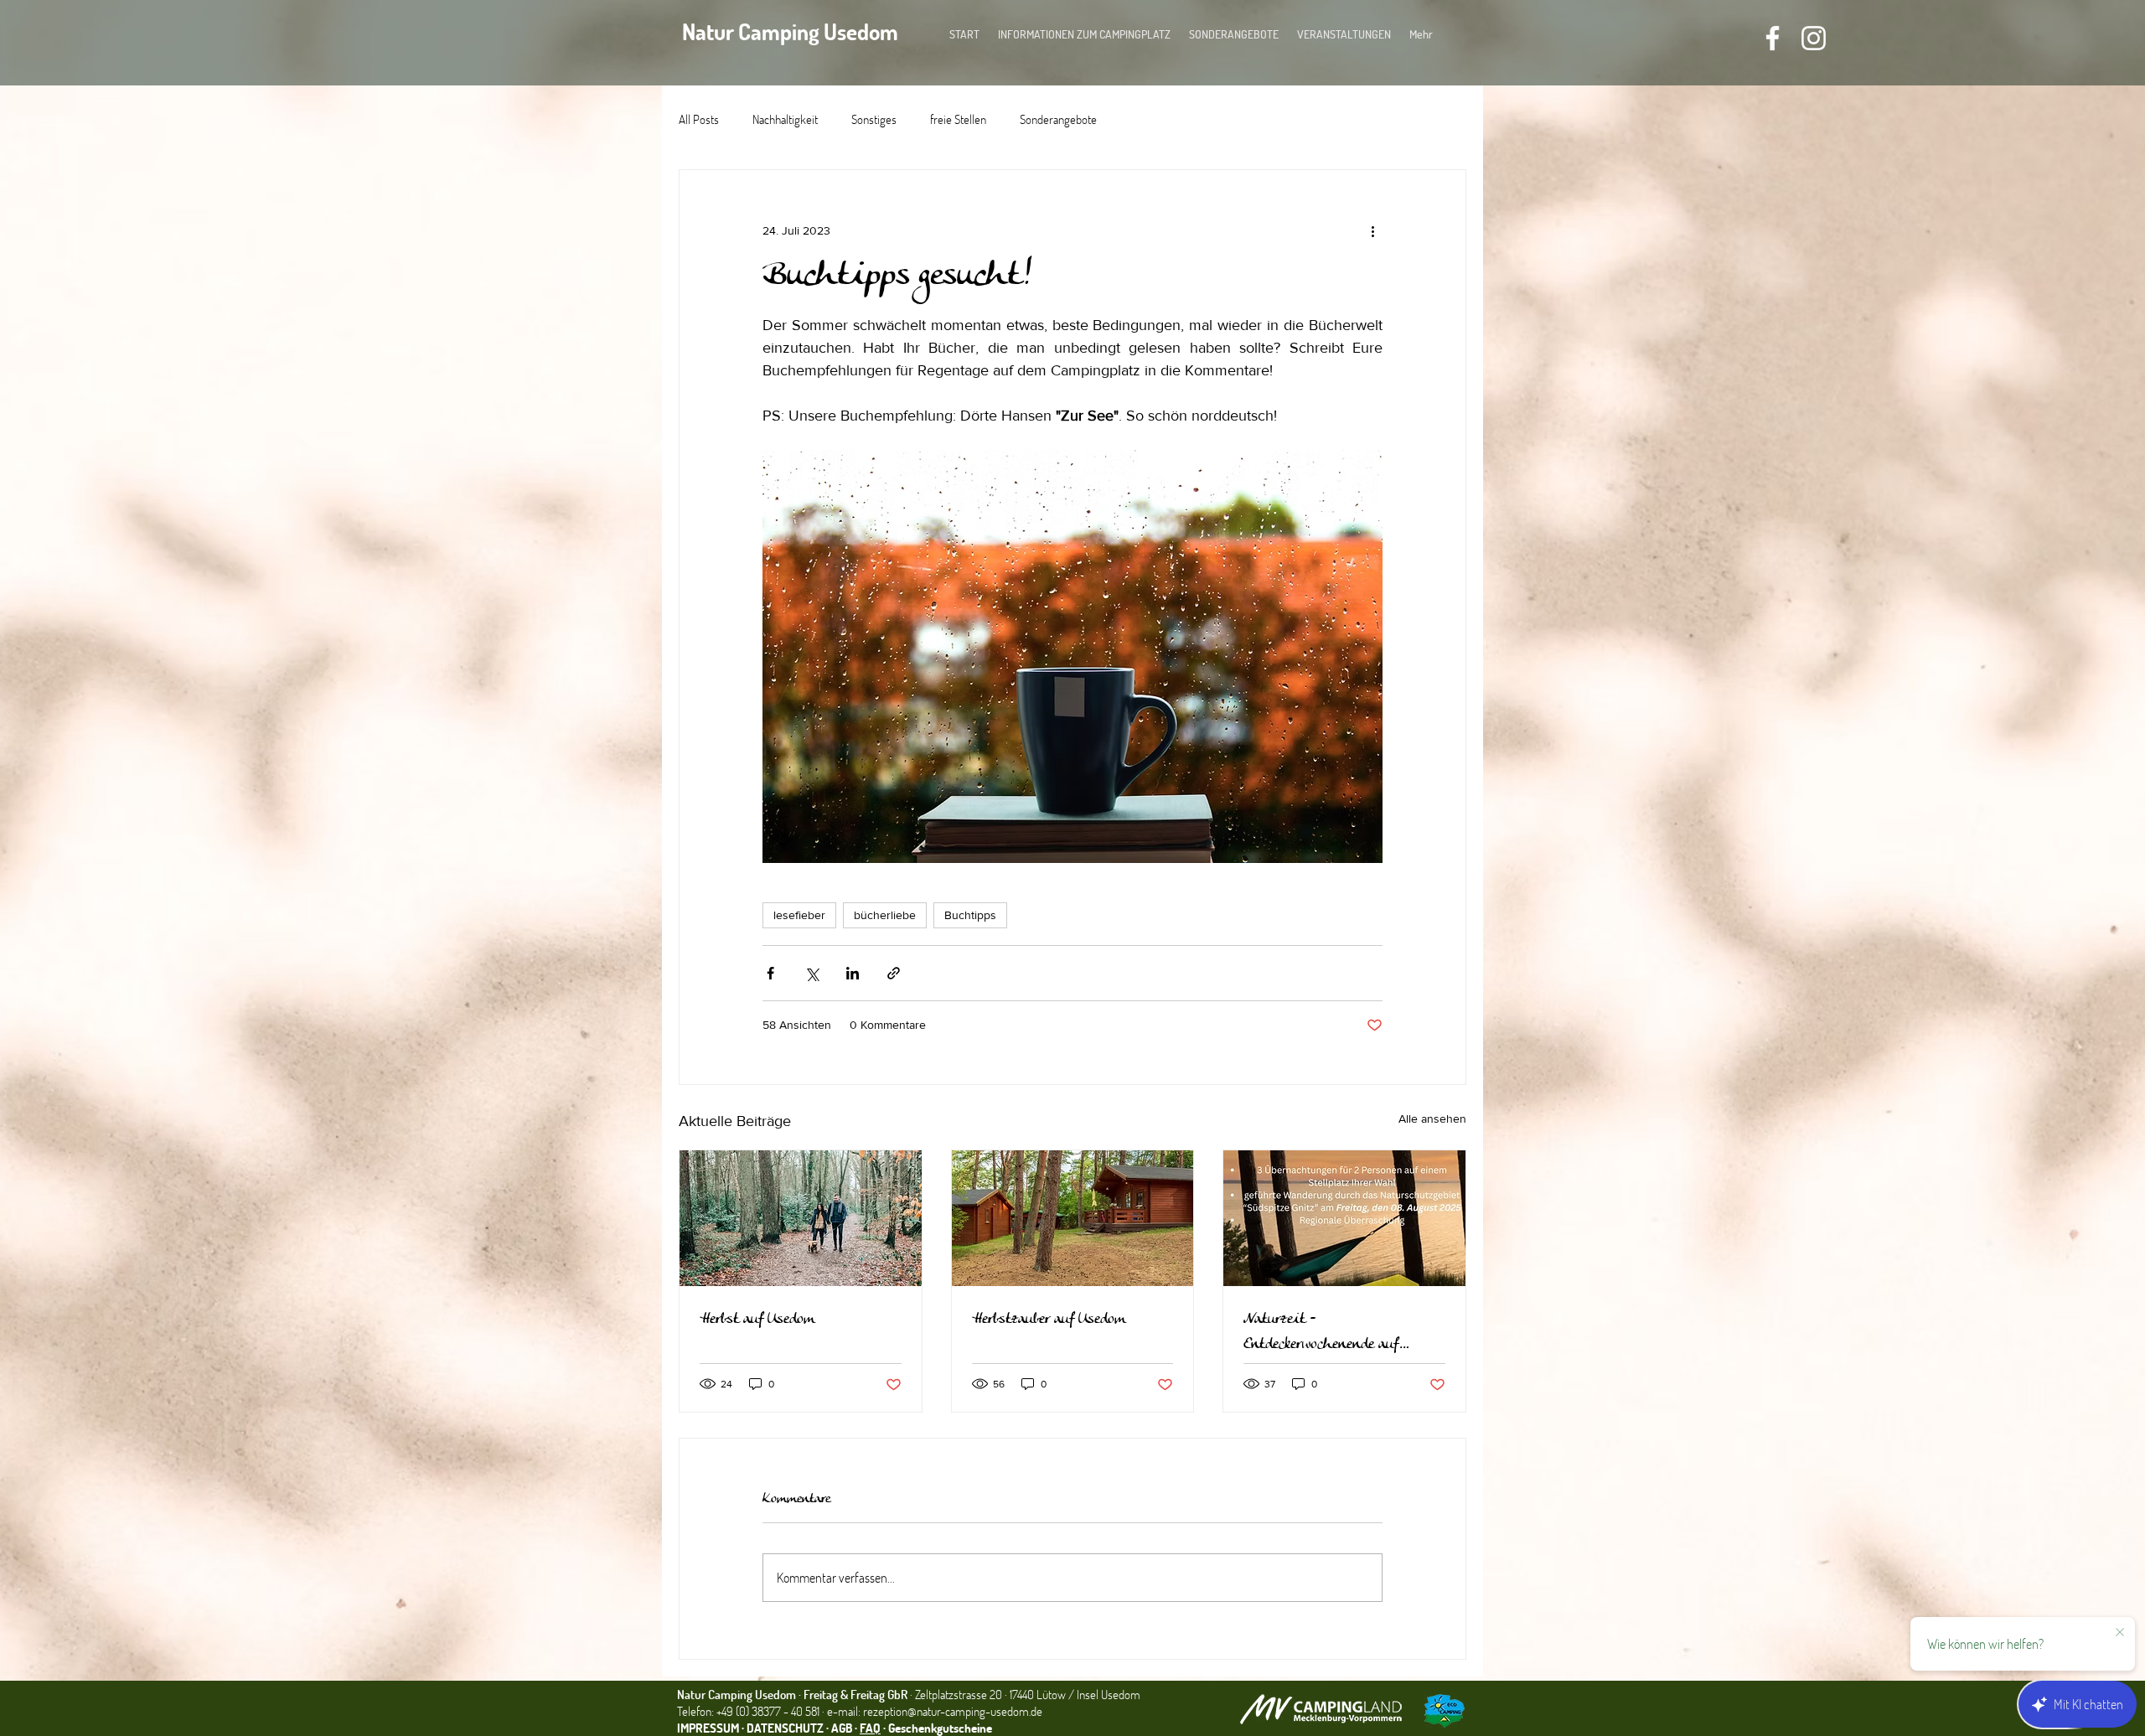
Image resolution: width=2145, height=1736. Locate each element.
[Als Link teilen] (894, 973)
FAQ (870, 1728)
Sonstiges (874, 119)
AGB (843, 1728)
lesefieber (799, 915)
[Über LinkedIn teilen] (853, 973)
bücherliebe (885, 915)
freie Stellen (958, 119)
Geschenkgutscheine (940, 1728)
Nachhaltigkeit (785, 119)
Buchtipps (970, 915)
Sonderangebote (1058, 119)
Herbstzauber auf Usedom (1049, 1320)
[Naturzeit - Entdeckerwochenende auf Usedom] (1344, 1218)
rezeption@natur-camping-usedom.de (953, 1711)
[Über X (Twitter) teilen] (811, 973)
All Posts (699, 119)
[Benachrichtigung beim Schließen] (2120, 1633)
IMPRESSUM (708, 1728)
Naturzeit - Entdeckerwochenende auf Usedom (1321, 1332)
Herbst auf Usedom (757, 1320)
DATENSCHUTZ (785, 1728)
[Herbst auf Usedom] (801, 1218)
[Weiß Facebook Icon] (1773, 38)
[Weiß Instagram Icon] (1814, 38)
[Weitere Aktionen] (1372, 230)
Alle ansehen (1432, 1119)
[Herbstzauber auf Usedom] (1073, 1218)
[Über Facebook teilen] (770, 973)
